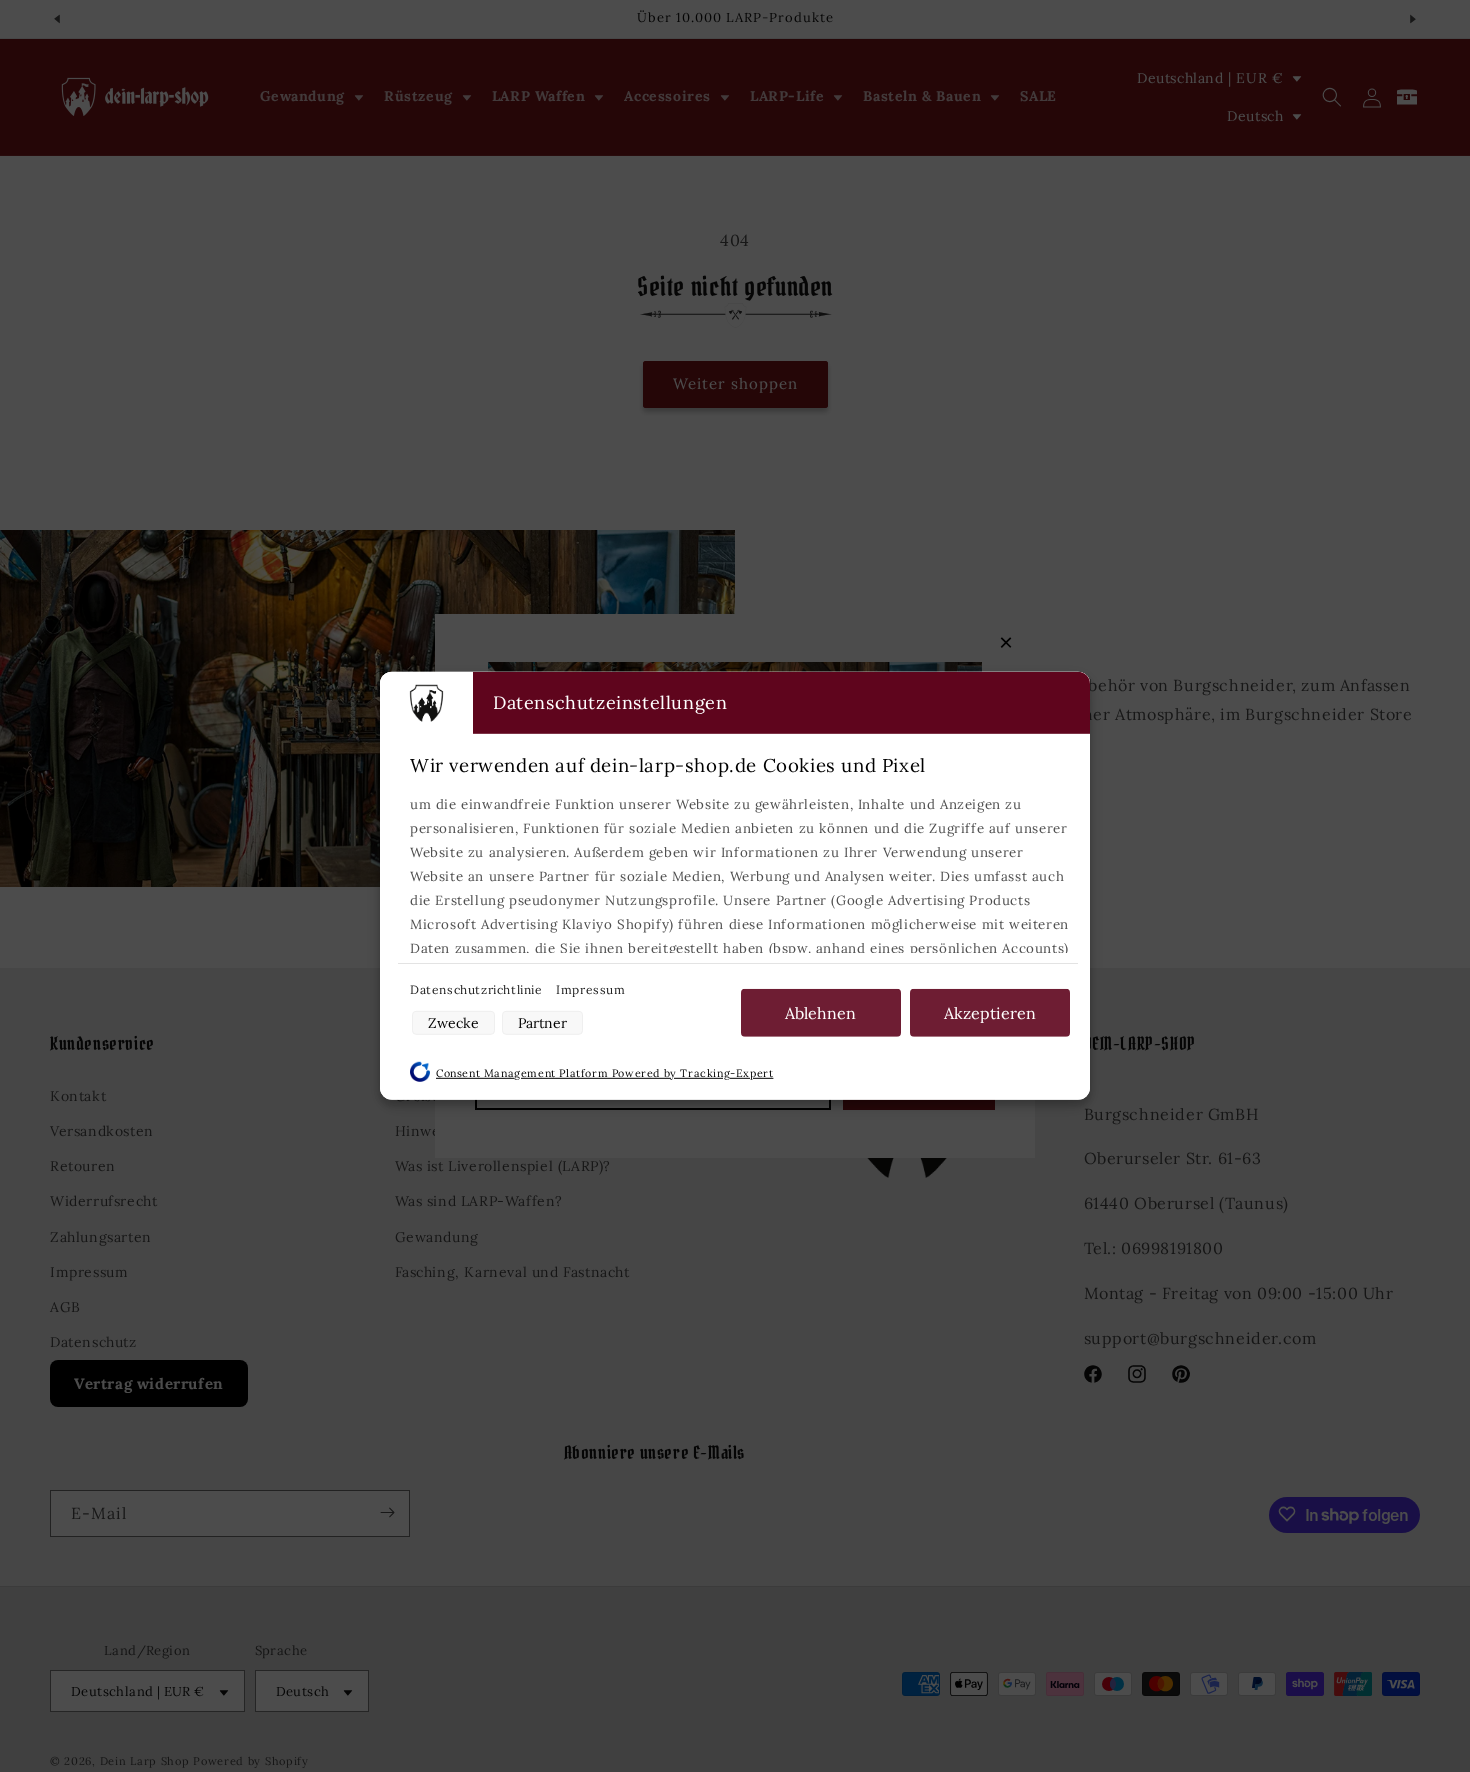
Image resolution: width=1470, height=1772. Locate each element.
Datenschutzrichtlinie (478, 989)
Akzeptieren (990, 1013)
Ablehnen (820, 1013)
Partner (542, 1023)
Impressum (590, 989)
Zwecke (453, 1023)
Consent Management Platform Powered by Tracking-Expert (604, 1073)
